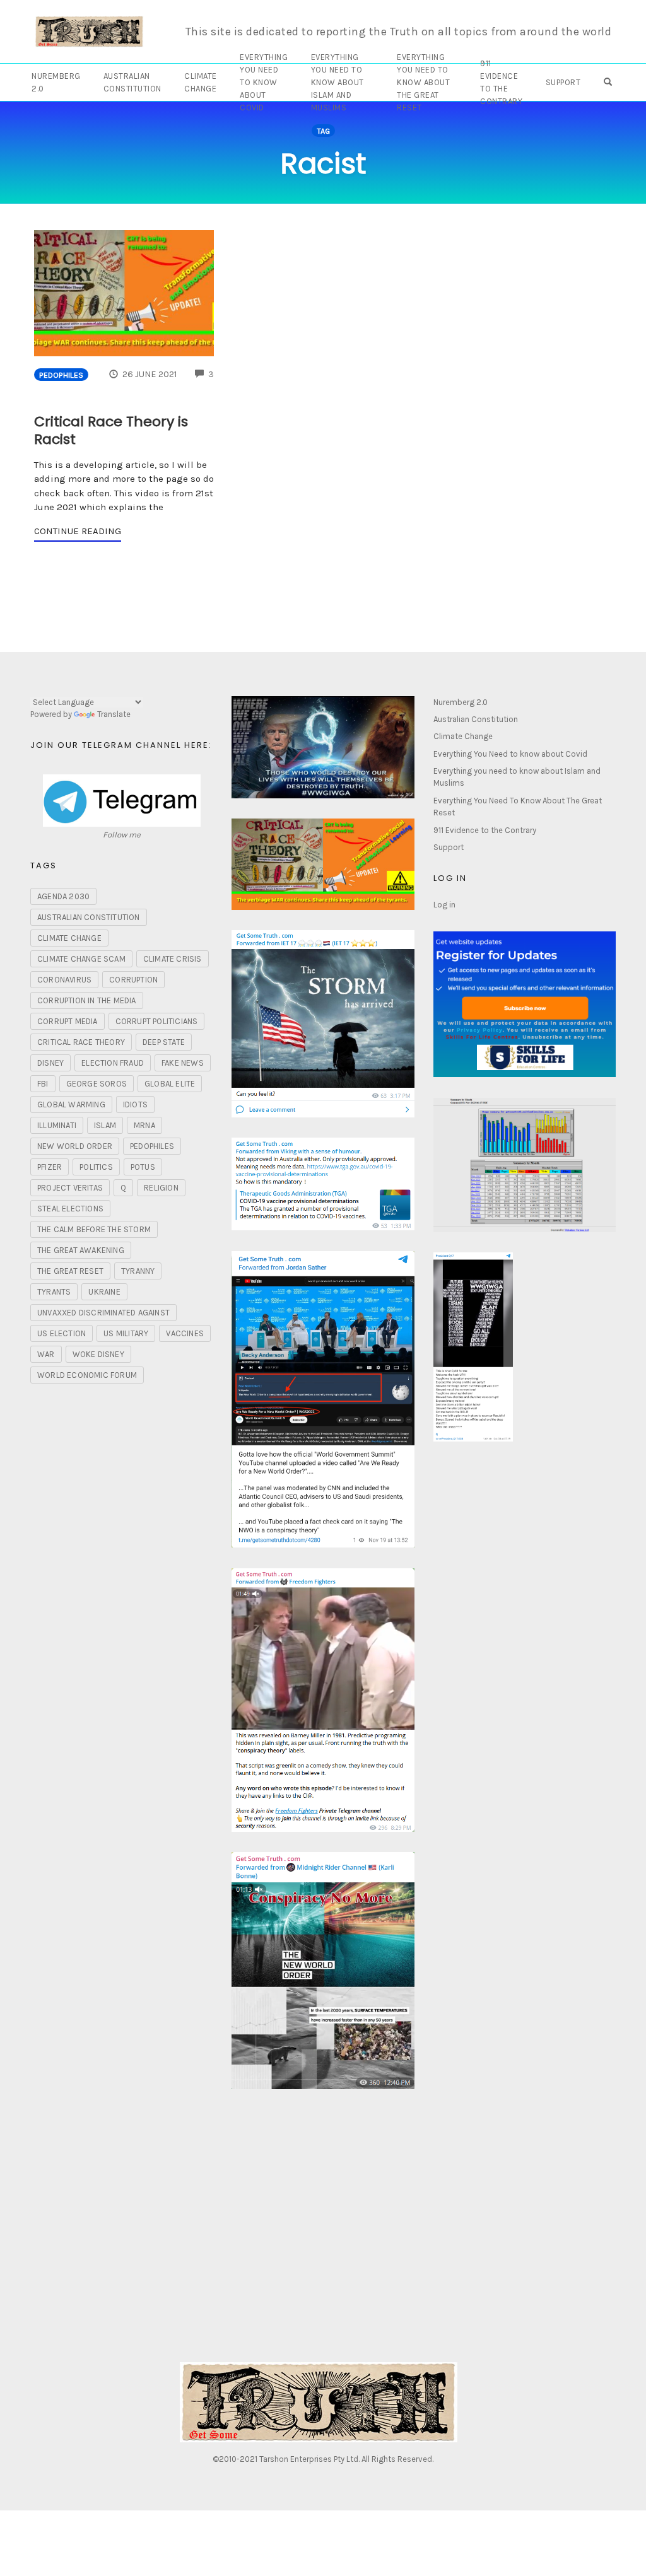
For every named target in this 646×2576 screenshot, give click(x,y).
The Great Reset (70, 1271)
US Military (126, 1333)
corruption (133, 980)
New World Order (75, 1146)
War (46, 1354)
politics (96, 1167)
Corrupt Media (68, 1021)
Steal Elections (70, 1209)
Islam (105, 1125)
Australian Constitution (132, 82)
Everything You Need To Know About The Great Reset (423, 82)
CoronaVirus (64, 980)
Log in (444, 905)
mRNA (144, 1125)
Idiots (135, 1104)
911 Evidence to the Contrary (501, 82)
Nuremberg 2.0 (56, 82)
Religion (161, 1188)
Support (563, 82)
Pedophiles (61, 375)
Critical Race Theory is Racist (111, 431)
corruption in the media (87, 1000)
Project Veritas (70, 1188)
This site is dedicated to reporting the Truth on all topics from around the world (399, 32)
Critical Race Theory (81, 1042)
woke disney (98, 1354)
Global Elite (170, 1084)
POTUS (143, 1167)
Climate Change (201, 82)
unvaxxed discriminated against (103, 1313)
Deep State (164, 1042)
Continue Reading (78, 531)
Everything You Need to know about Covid (264, 82)
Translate (114, 714)
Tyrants (54, 1292)
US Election (62, 1333)
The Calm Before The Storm (94, 1229)
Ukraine (104, 1292)
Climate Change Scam (81, 959)
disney (50, 1063)
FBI (43, 1084)
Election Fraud (113, 1063)
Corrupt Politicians (157, 1021)
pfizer (50, 1167)
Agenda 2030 (63, 896)
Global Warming (71, 1104)
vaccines (185, 1333)
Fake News (183, 1063)
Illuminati (57, 1125)
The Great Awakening (81, 1250)
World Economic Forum (87, 1375)
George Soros (97, 1084)
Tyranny (138, 1271)
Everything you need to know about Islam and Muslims (338, 82)
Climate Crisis (173, 959)
